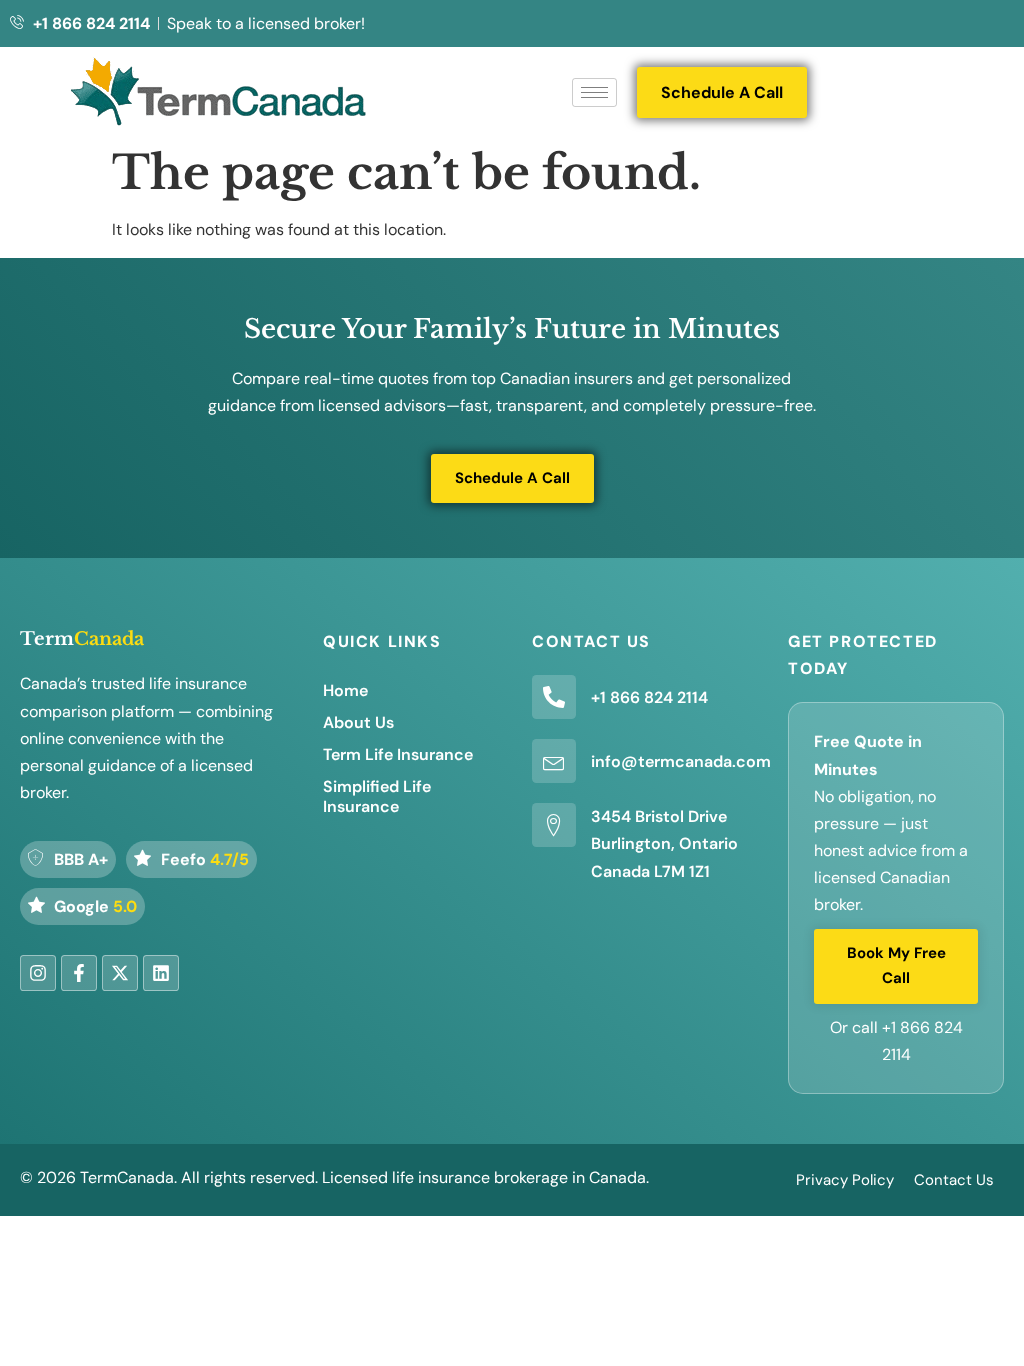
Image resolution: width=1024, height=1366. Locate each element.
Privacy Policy (845, 1180)
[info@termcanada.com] (554, 761)
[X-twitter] (120, 973)
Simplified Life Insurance (377, 796)
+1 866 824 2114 (649, 697)
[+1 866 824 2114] (554, 697)
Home (345, 690)
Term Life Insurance (398, 754)
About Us (358, 722)
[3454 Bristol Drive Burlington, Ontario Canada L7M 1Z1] (554, 825)
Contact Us (954, 1180)
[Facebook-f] (79, 973)
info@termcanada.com (681, 761)
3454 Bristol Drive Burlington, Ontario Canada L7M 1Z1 (664, 843)
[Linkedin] (161, 973)
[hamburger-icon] (594, 92)
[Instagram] (38, 973)
